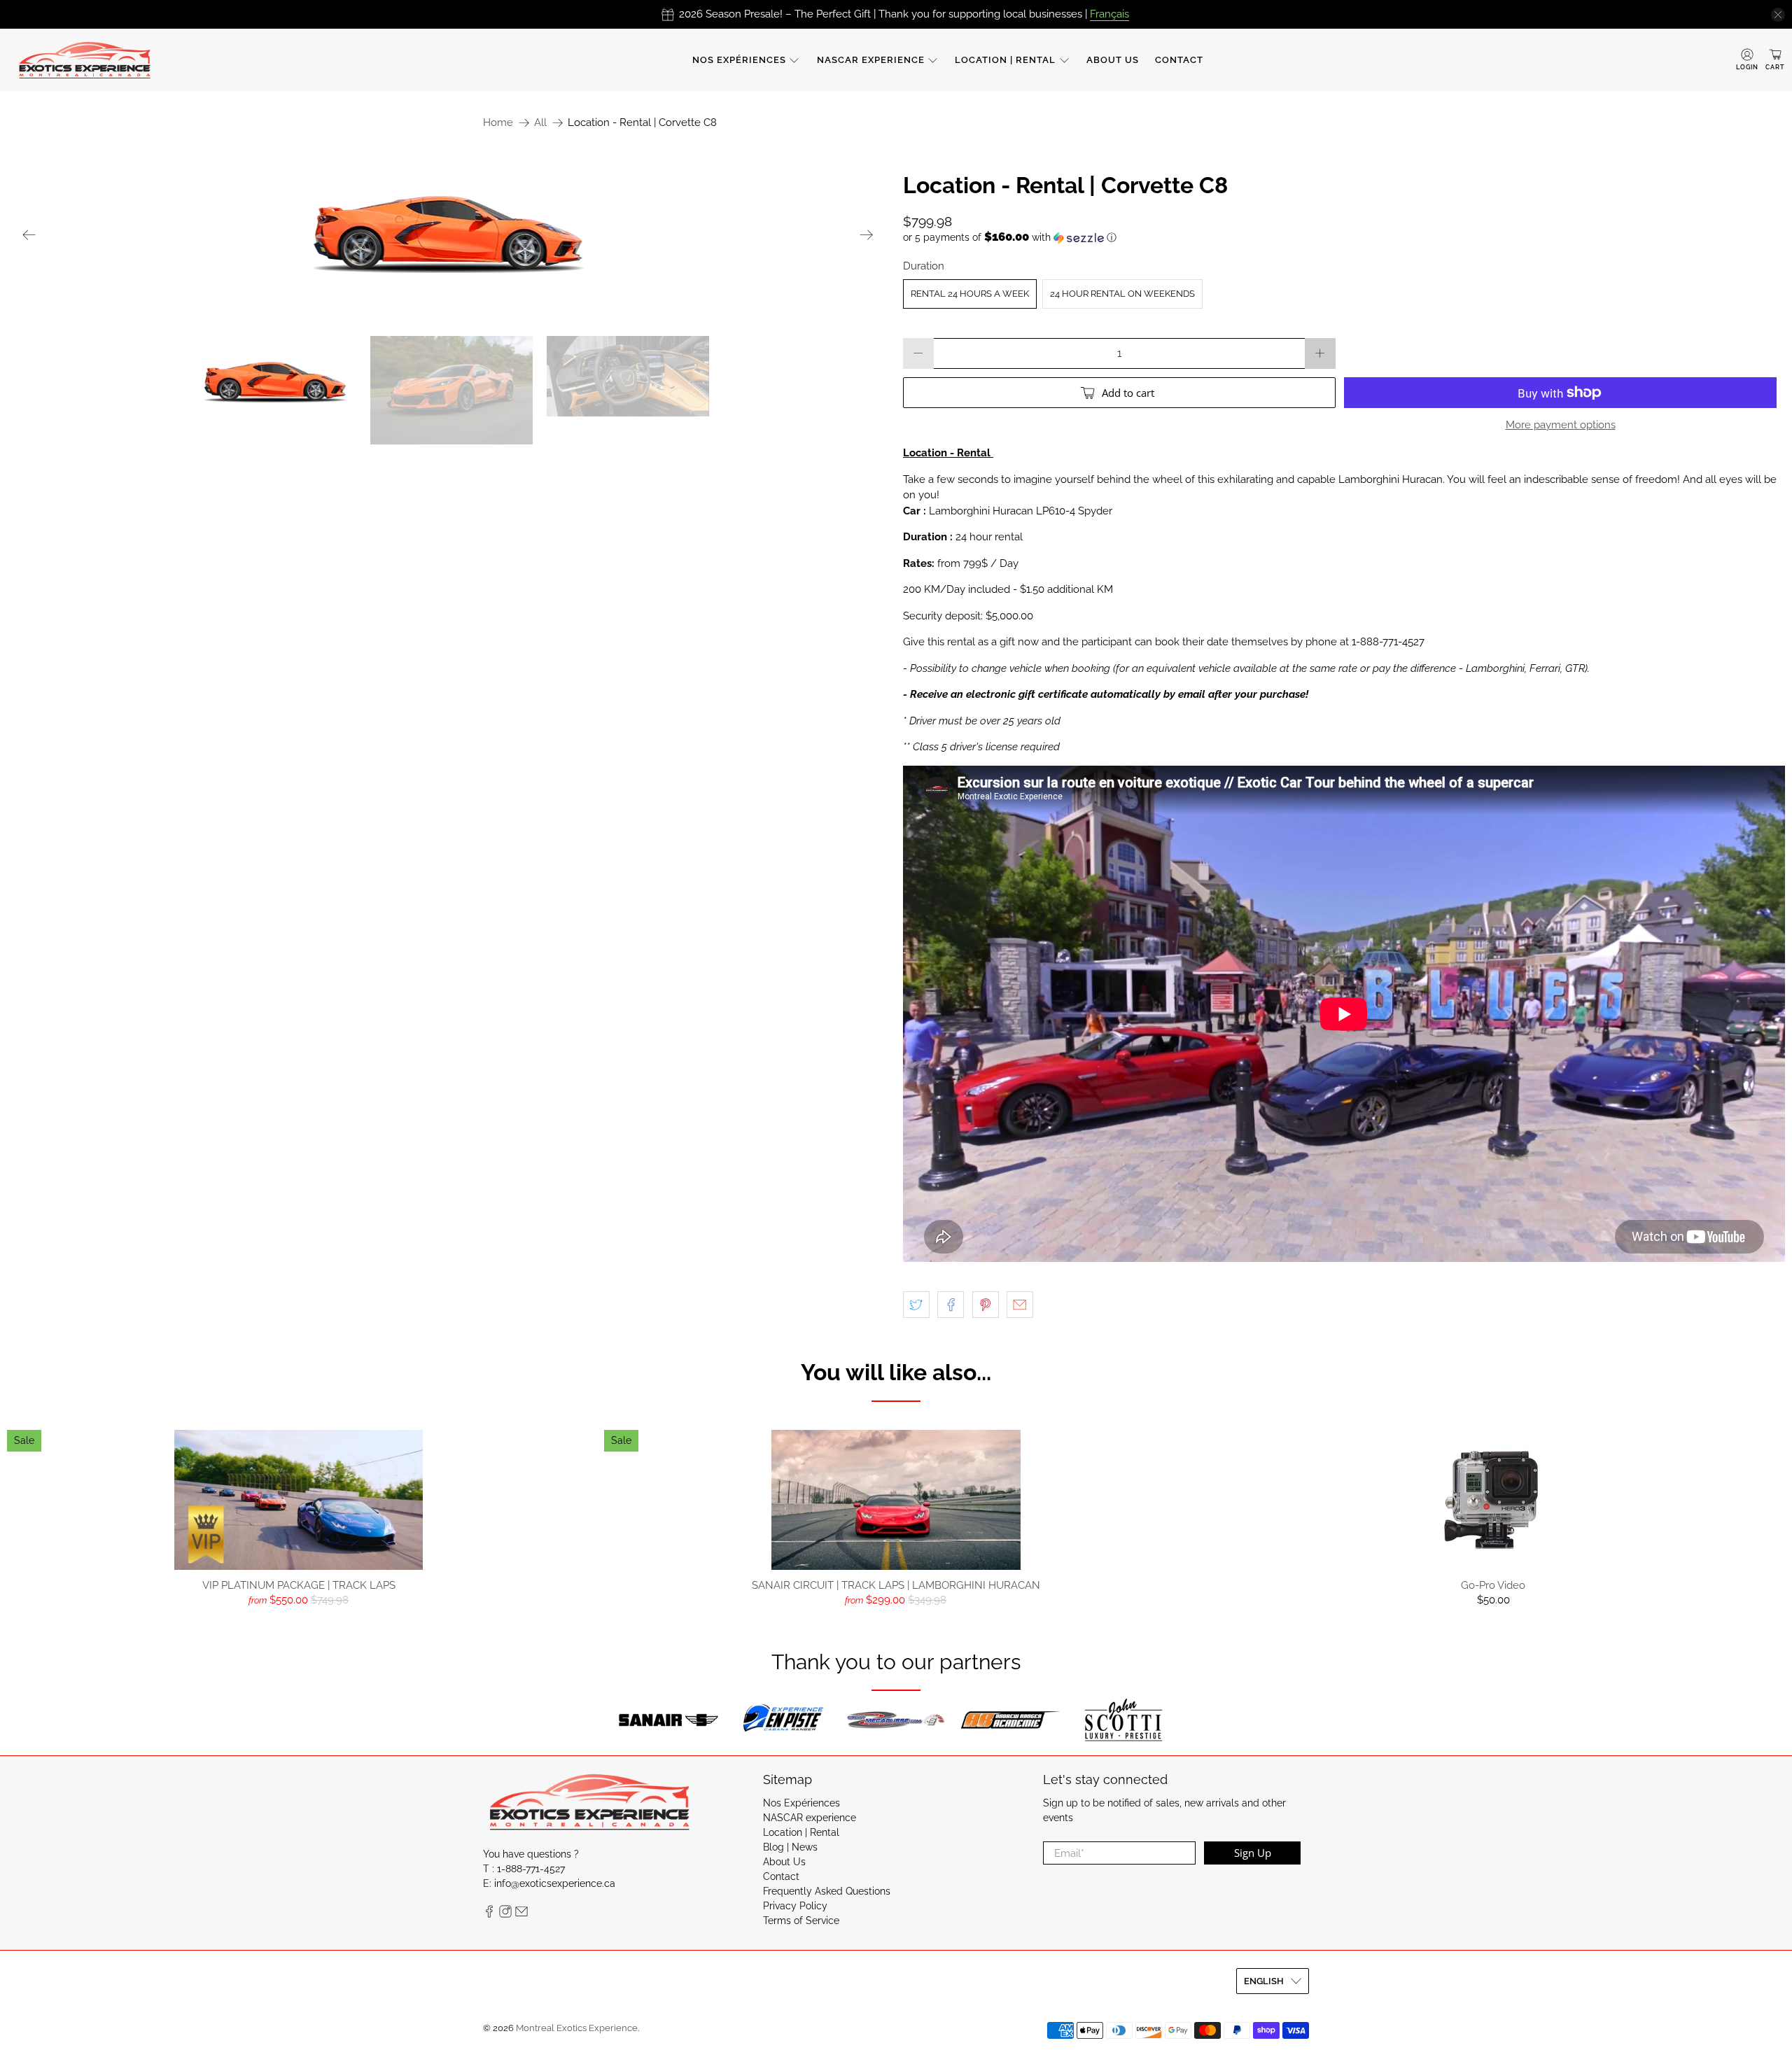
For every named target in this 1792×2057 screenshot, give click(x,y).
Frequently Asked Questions (827, 1891)
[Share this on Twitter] (916, 1305)
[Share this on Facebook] (951, 1305)
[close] (1778, 15)
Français (1109, 14)
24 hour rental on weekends (1122, 294)
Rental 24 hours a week (970, 294)
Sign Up (1253, 1853)
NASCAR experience (871, 60)
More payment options (1561, 425)
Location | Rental (1005, 60)
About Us (1113, 60)
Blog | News (790, 1847)
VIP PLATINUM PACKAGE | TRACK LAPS (299, 1585)
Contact (1179, 60)
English (1264, 1981)
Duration (924, 266)
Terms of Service (801, 1921)
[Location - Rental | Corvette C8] (448, 234)
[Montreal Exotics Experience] (85, 60)
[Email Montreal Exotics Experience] (521, 1914)
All (540, 123)
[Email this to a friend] (1020, 1305)
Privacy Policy (795, 1906)
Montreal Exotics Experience (577, 2028)
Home (498, 123)
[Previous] (29, 234)
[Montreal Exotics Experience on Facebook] (489, 1914)
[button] (1344, 237)
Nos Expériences (739, 60)
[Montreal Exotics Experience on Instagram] (505, 1914)
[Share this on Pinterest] (986, 1305)
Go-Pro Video (1493, 1585)
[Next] (867, 234)
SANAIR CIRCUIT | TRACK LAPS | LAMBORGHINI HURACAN (896, 1585)
